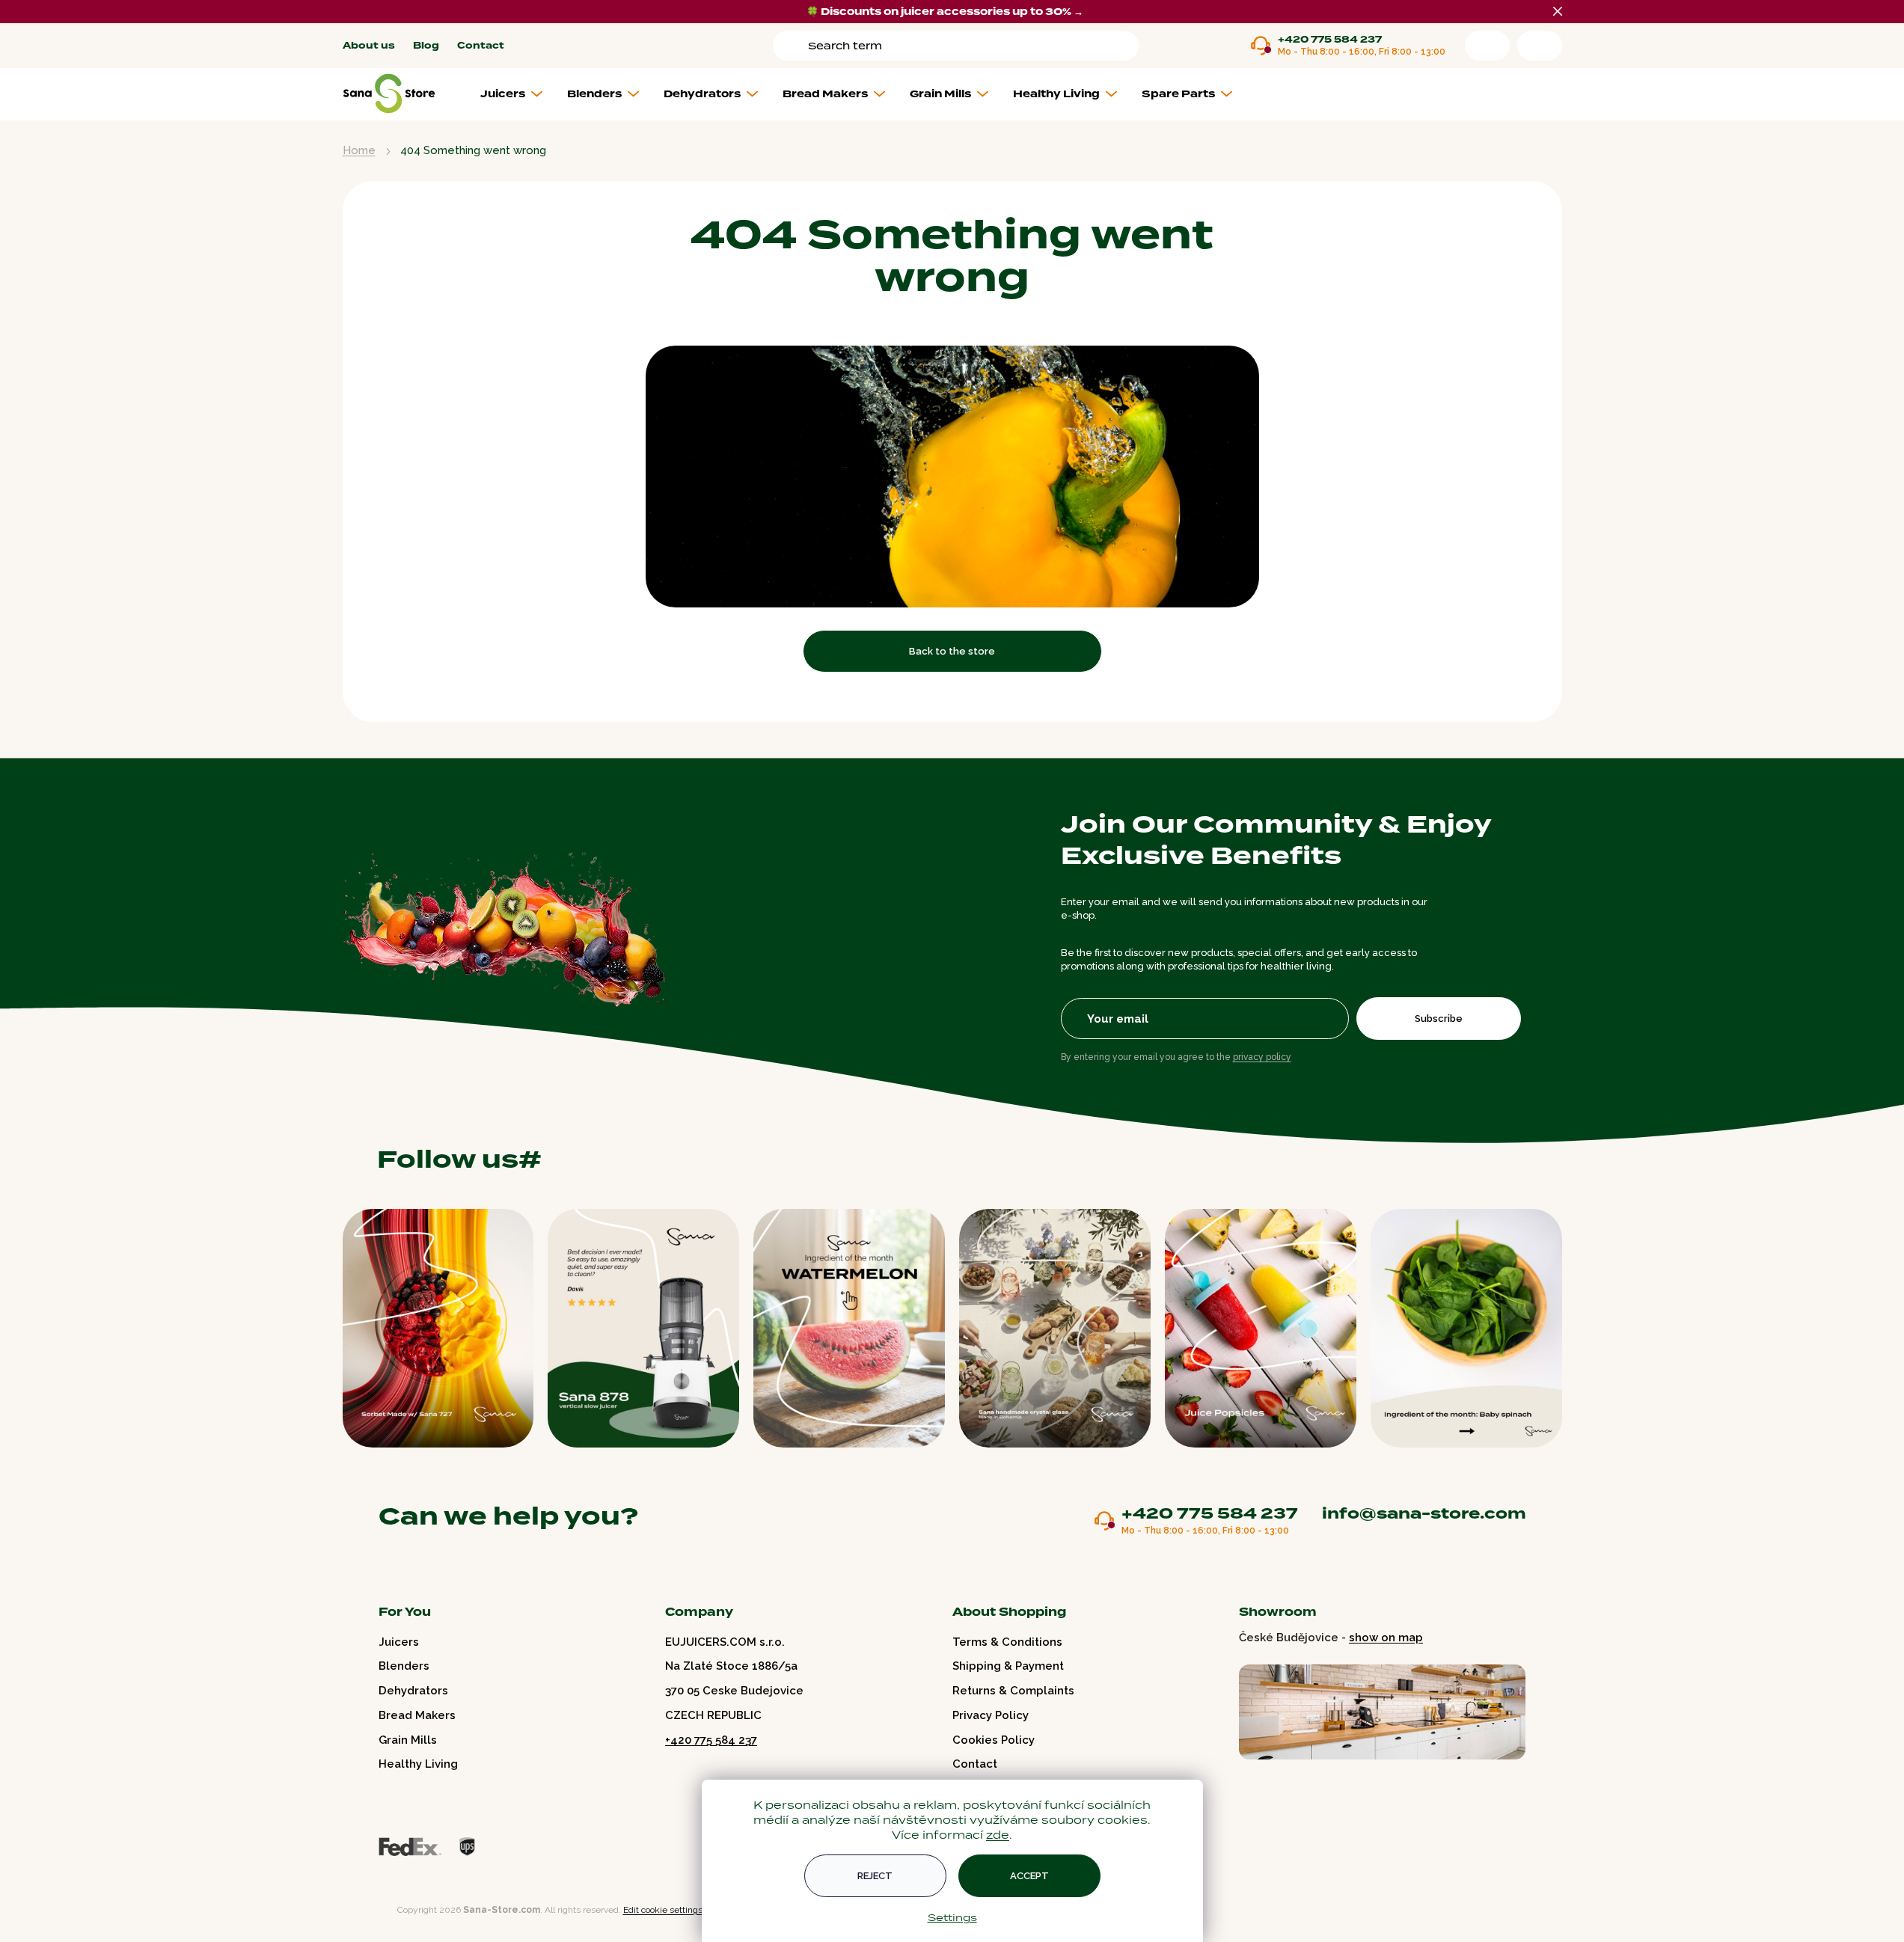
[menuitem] (517, 94)
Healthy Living (418, 1764)
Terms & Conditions (1007, 1642)
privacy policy (1262, 1057)
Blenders (404, 1666)
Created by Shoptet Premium (374, 1910)
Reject (875, 1876)
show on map (1386, 1638)
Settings (952, 1917)
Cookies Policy (994, 1740)
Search (793, 46)
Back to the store (952, 651)
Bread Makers (417, 1715)
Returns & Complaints (1013, 1691)
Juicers (399, 1642)
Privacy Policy (991, 1715)
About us (369, 46)
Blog (426, 46)
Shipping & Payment (1008, 1666)
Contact (481, 46)
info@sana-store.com (1424, 1513)
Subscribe (1439, 1019)
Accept (1029, 1876)
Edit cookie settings (663, 1910)
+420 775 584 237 (1330, 40)
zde (998, 1835)
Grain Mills (408, 1740)
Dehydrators (413, 1691)
